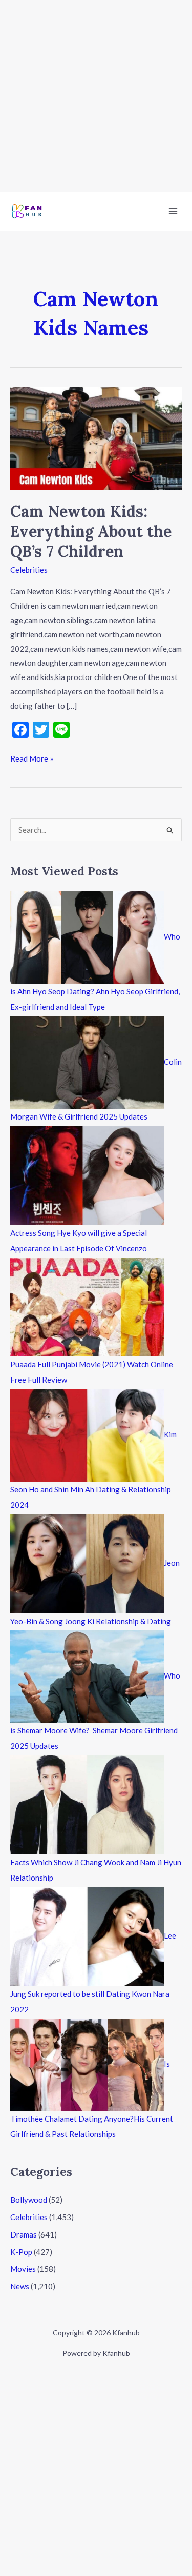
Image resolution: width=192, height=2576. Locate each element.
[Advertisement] (96, 96)
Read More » (32, 757)
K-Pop (21, 2252)
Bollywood (29, 2200)
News (20, 2286)
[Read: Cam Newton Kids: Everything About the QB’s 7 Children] (96, 437)
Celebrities (29, 570)
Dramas (24, 2234)
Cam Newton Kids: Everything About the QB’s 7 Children (91, 531)
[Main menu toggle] (173, 212)
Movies (23, 2269)
